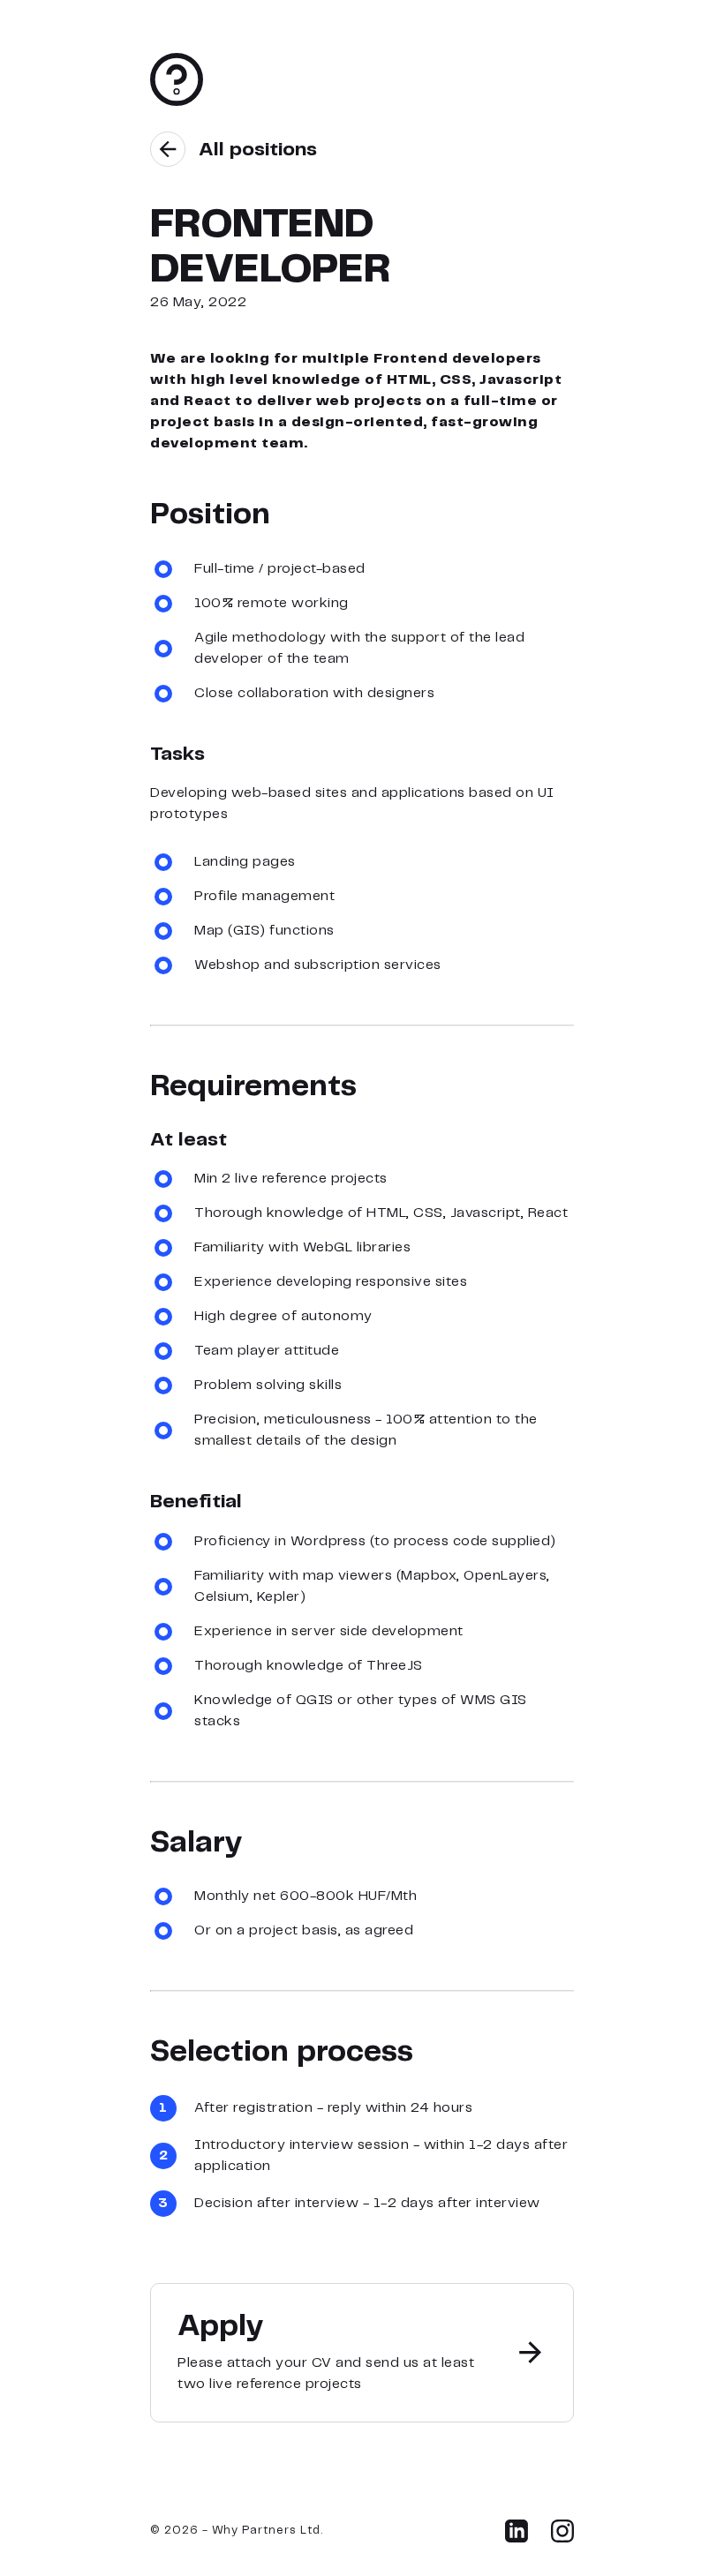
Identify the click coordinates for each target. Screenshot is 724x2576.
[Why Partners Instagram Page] (562, 2538)
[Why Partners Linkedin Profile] (517, 2538)
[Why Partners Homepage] (177, 103)
